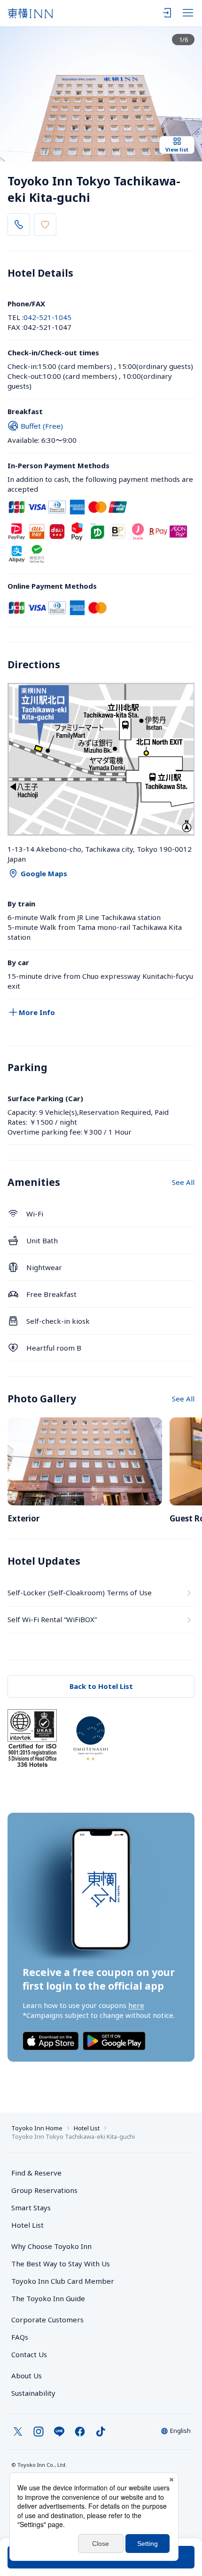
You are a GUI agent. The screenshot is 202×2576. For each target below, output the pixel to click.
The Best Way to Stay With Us (61, 2264)
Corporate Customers (51, 2320)
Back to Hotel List (101, 1686)
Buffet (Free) (42, 426)
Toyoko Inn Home (37, 2128)
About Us (27, 2376)
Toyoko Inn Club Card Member (63, 2281)
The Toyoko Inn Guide (48, 2298)
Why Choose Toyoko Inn (51, 2246)
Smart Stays (31, 2208)
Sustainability (33, 2393)
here (136, 2005)
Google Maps (44, 873)
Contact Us (29, 2354)
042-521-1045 (47, 317)
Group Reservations (44, 2190)
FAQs (20, 2337)
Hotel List (87, 2128)
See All (183, 1182)
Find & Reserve (36, 2173)
